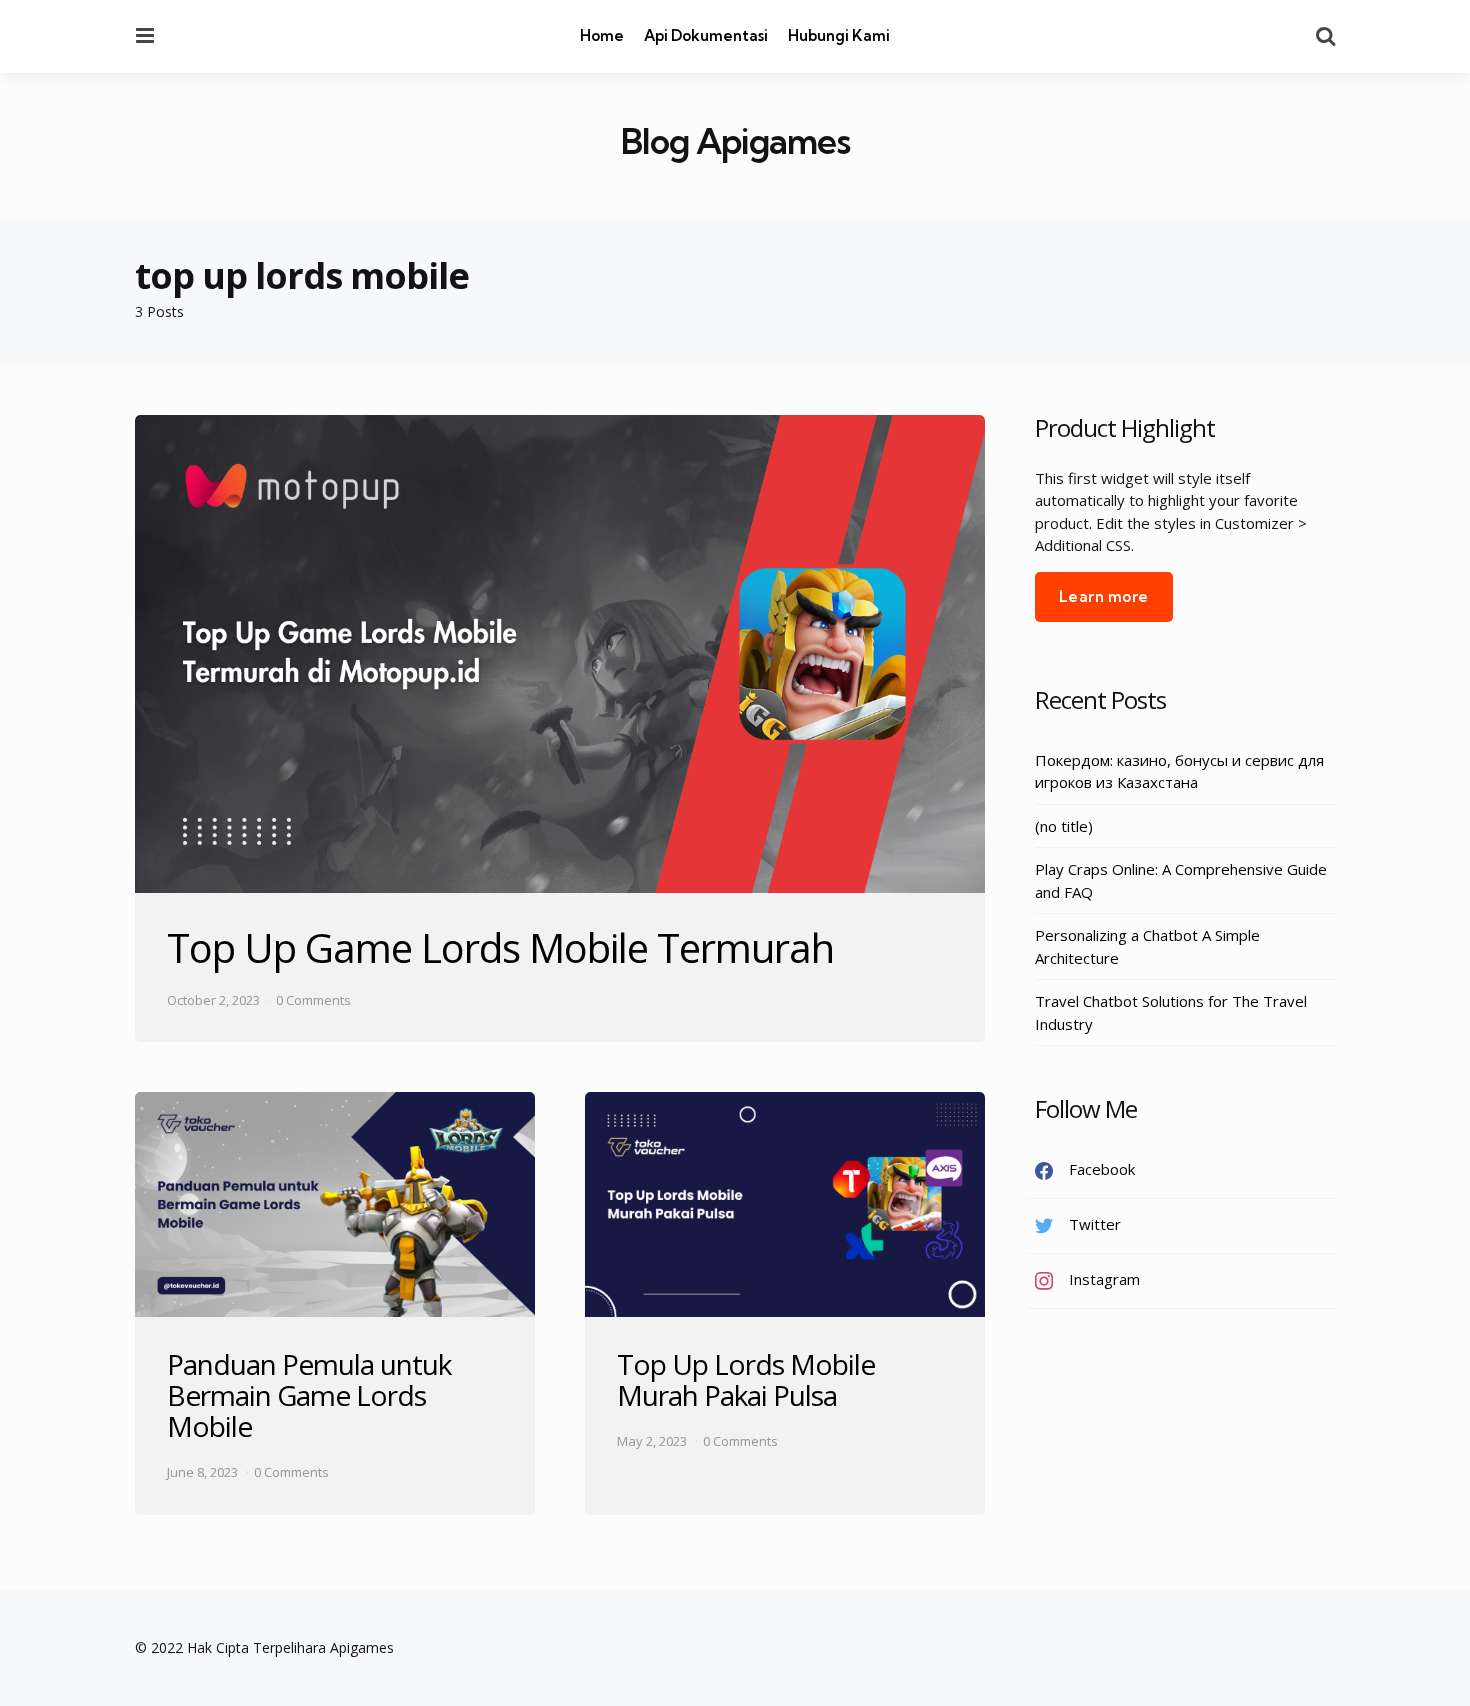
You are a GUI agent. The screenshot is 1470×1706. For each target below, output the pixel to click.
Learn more (1104, 596)
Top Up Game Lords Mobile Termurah (500, 947)
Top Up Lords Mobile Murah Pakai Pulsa (746, 1379)
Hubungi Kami (839, 35)
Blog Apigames (735, 141)
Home (602, 35)
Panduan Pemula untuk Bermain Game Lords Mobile (309, 1395)
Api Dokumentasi (706, 35)
